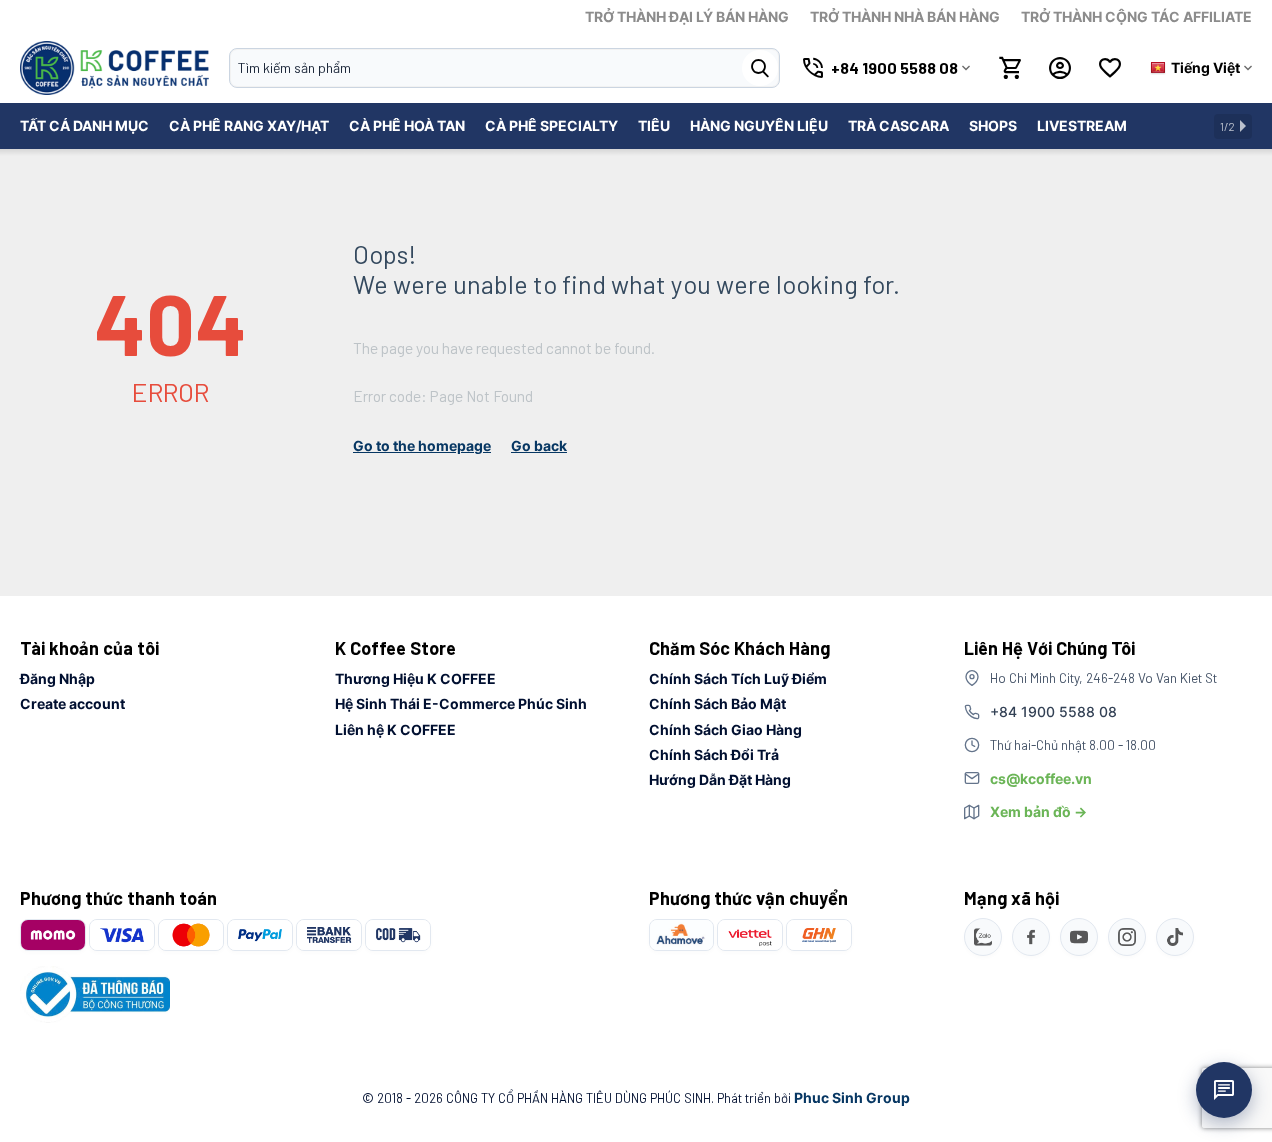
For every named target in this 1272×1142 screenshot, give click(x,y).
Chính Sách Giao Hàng (725, 729)
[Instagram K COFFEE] (1127, 937)
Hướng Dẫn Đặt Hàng (720, 779)
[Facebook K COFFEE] (1031, 937)
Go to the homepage (422, 445)
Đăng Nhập (57, 678)
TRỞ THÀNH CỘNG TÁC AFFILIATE (1136, 16)
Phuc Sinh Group (852, 1097)
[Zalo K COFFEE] (983, 937)
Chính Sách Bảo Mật (717, 703)
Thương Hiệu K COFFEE (415, 678)
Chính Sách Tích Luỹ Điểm (738, 678)
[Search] (760, 68)
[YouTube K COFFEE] (1079, 937)
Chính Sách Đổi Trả (714, 754)
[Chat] (1224, 1090)
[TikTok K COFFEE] (1175, 937)
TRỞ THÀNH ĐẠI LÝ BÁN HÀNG (687, 16)
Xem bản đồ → (1038, 811)
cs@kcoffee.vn (1041, 778)
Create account (72, 703)
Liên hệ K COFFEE (395, 729)
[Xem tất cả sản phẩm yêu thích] (1110, 68)
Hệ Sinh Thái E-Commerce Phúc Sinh (461, 703)
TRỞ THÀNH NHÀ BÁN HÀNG (905, 16)
